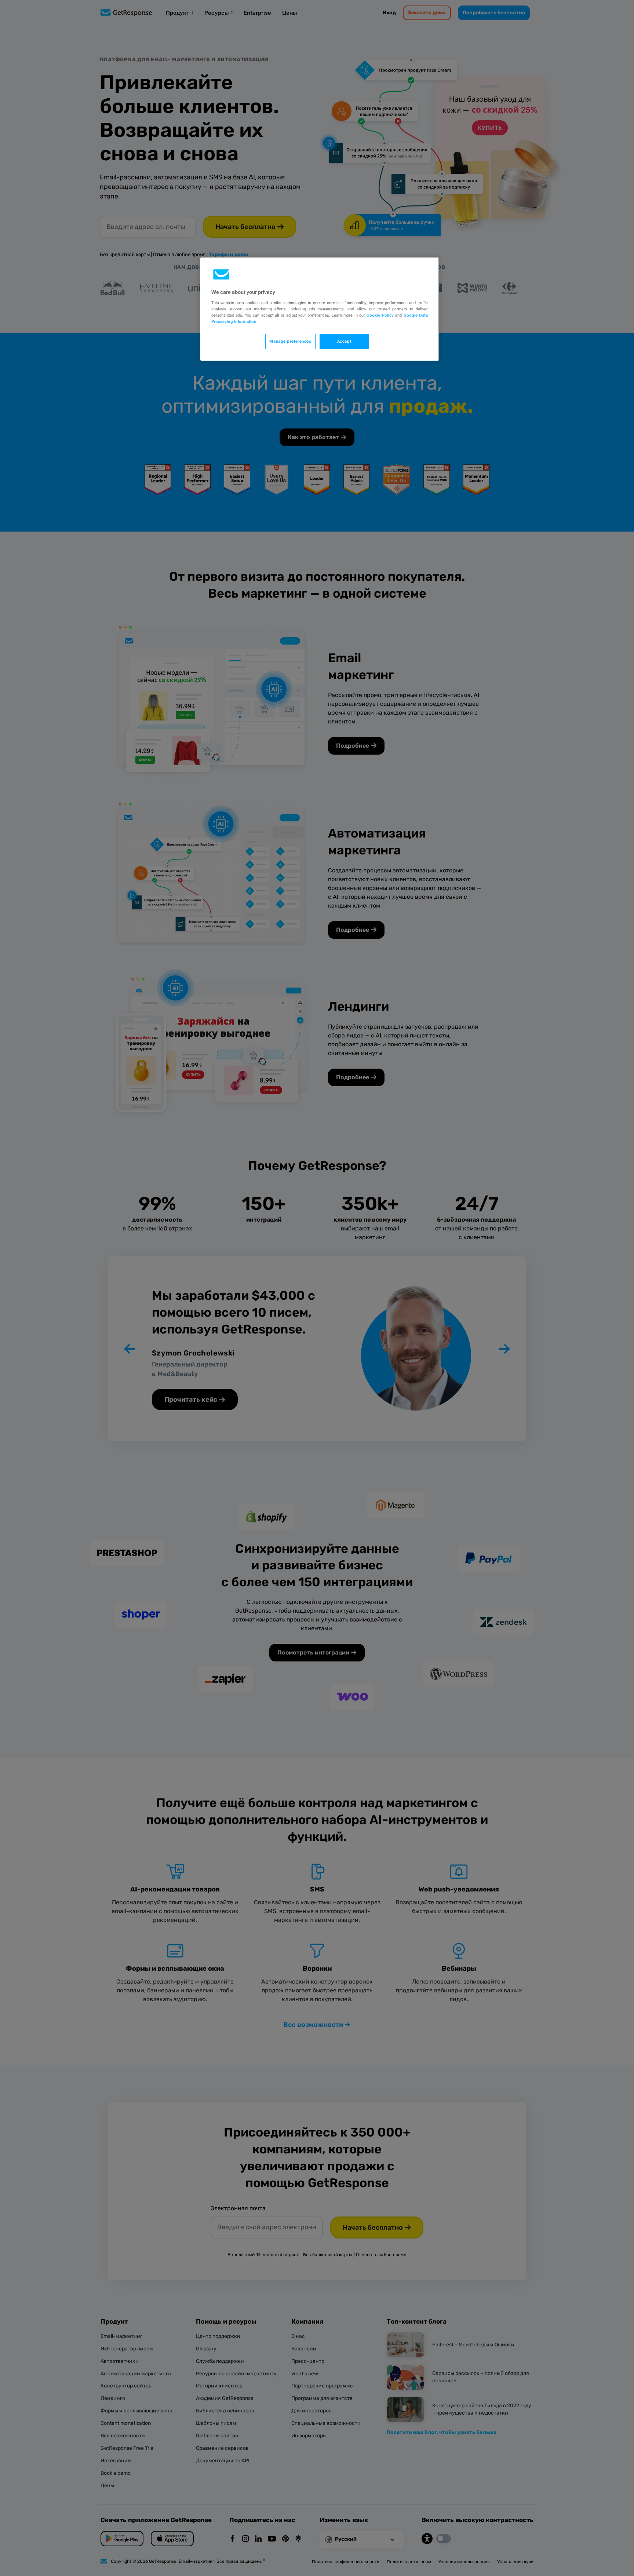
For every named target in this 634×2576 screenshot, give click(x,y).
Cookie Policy (380, 315)
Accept (344, 341)
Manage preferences (290, 341)
